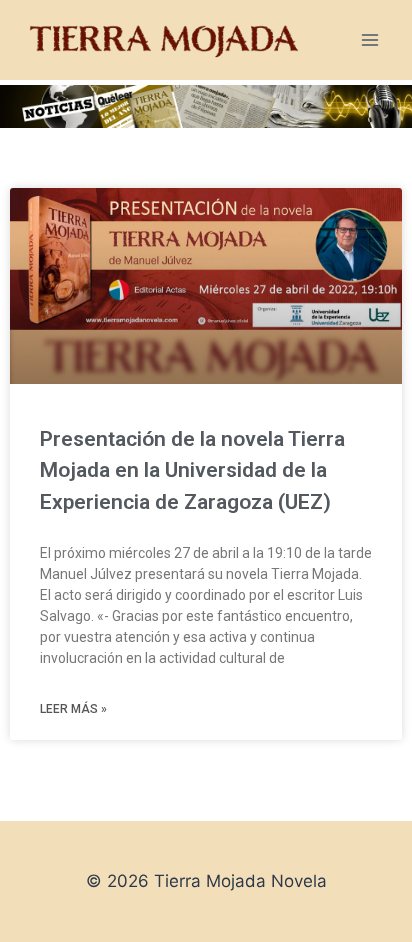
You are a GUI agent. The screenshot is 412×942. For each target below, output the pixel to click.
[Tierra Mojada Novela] (164, 40)
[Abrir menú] (369, 39)
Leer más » (73, 709)
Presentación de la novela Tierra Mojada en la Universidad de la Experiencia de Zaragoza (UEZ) (192, 470)
